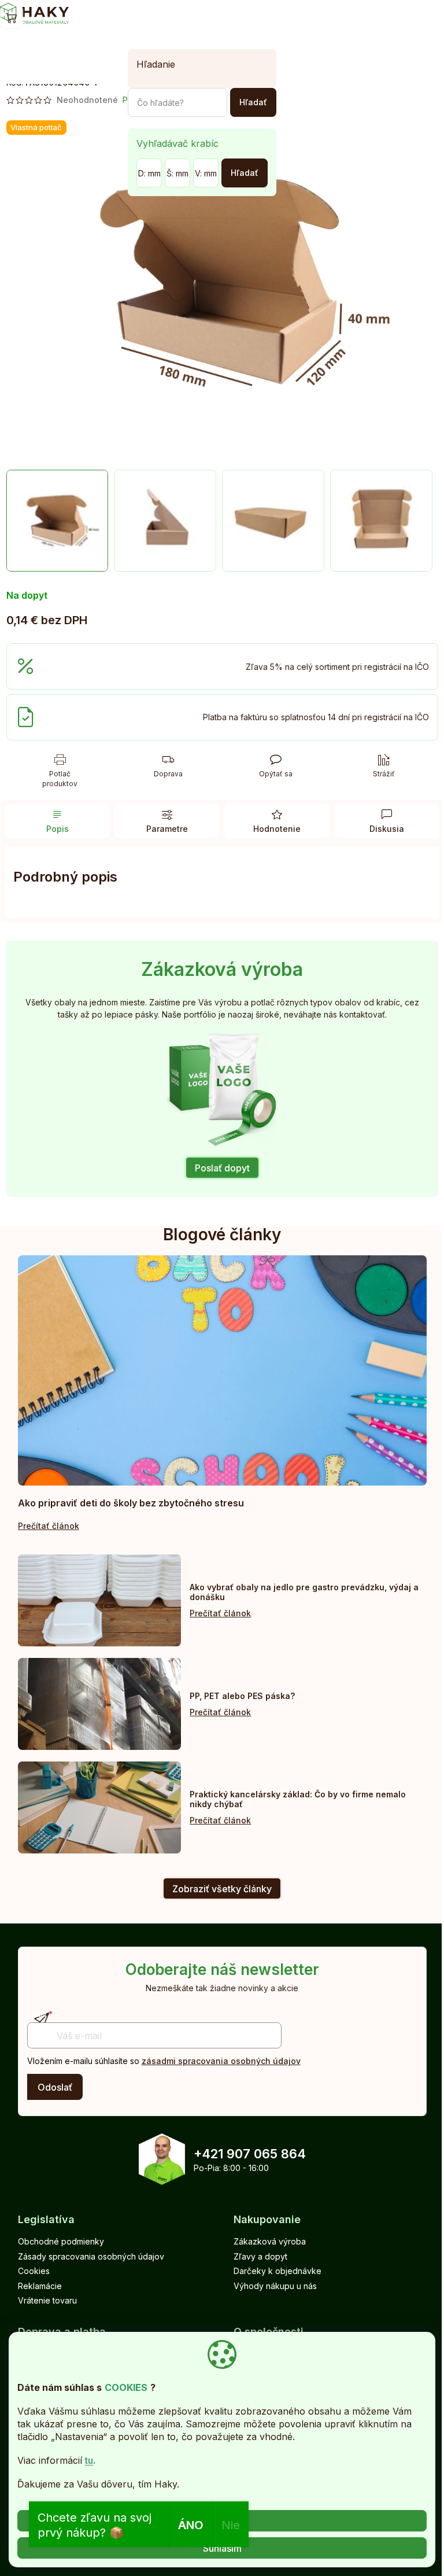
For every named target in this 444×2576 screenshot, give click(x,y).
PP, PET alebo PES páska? (242, 1696)
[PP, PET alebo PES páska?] (100, 1704)
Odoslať (55, 2087)
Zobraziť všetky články (222, 1889)
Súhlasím (222, 2548)
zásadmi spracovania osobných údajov (221, 2061)
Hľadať (253, 102)
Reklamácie (40, 2286)
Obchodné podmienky (61, 2241)
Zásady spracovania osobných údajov (91, 2256)
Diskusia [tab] (387, 829)
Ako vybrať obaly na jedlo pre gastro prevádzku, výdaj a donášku (304, 1592)
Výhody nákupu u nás (275, 2286)
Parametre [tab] (167, 829)
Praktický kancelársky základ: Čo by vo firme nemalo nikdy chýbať (298, 1799)
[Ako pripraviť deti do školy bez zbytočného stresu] (222, 1370)
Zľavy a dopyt (260, 2256)
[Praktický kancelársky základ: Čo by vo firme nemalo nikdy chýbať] (100, 1807)
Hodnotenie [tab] (277, 829)
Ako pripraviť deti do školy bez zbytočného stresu (131, 1503)
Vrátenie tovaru (47, 2300)
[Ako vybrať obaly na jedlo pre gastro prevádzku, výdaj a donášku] (100, 1600)
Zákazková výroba (270, 2241)
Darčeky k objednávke (277, 2271)
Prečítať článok (49, 1526)
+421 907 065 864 (250, 2154)
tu (89, 2460)
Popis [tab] (58, 829)
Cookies (34, 2271)
